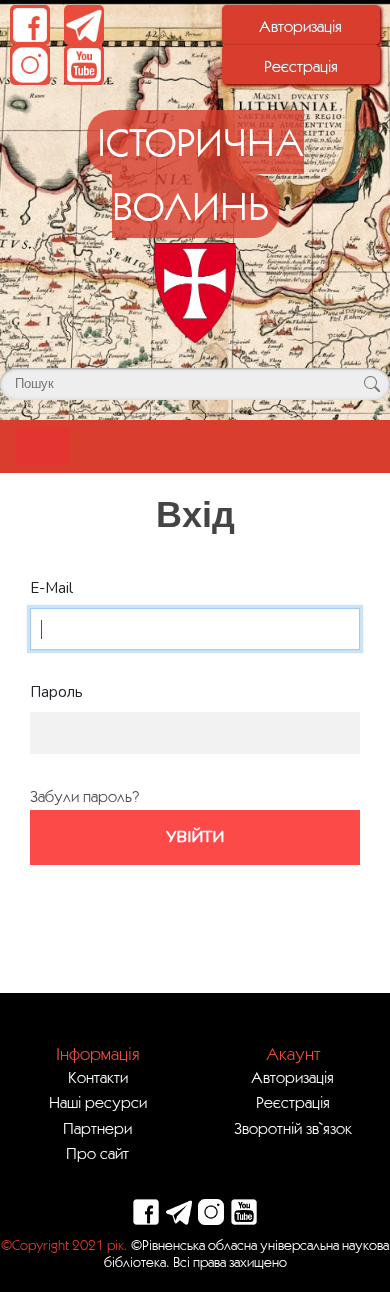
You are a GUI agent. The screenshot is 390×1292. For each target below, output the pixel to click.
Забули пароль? (84, 796)
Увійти (195, 837)
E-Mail (51, 588)
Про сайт (97, 1153)
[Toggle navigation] (42, 446)
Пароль (56, 692)
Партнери (97, 1128)
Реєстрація (301, 66)
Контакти (98, 1077)
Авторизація (300, 26)
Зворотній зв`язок (293, 1128)
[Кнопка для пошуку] (371, 384)
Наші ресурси (98, 1102)
